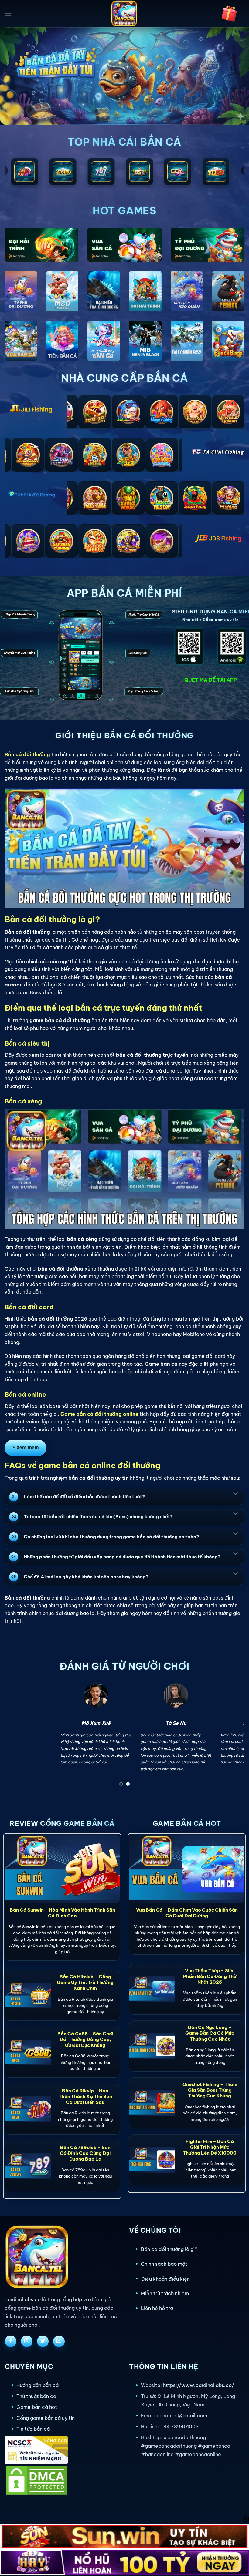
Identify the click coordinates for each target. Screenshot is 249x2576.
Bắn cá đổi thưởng (27, 754)
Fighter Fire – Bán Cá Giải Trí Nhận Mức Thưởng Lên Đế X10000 (210, 2147)
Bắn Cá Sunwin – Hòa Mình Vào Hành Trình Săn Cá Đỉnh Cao (62, 1913)
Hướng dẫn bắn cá (38, 2385)
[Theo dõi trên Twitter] (43, 2341)
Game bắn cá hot (37, 2407)
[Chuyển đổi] (235, 1493)
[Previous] (17, 1737)
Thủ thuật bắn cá (36, 2396)
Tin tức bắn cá (33, 2429)
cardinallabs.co (23, 2299)
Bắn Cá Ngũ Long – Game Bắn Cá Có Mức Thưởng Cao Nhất (210, 2033)
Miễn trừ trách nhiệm (165, 2293)
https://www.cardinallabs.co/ (199, 2385)
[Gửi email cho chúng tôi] (59, 2341)
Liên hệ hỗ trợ (157, 2308)
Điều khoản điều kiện (165, 2279)
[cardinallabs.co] (125, 14)
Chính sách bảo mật (164, 2264)
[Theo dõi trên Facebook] (11, 2341)
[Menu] (8, 13)
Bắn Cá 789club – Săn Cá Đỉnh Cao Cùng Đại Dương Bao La (85, 2153)
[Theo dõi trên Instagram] (27, 2341)
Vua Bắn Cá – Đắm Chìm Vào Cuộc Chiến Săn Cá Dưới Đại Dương (187, 1913)
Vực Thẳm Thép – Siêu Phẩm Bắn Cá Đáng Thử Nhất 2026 (210, 1976)
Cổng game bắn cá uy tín (46, 2418)
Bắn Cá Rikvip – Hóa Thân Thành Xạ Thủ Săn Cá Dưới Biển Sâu (85, 2096)
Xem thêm (28, 1447)
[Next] (232, 1737)
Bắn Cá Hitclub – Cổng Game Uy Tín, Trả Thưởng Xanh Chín (85, 1982)
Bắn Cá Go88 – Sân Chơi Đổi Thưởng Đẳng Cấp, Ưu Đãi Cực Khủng (85, 2039)
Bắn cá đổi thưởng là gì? (169, 2249)
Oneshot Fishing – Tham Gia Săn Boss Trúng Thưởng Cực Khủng (210, 2090)
